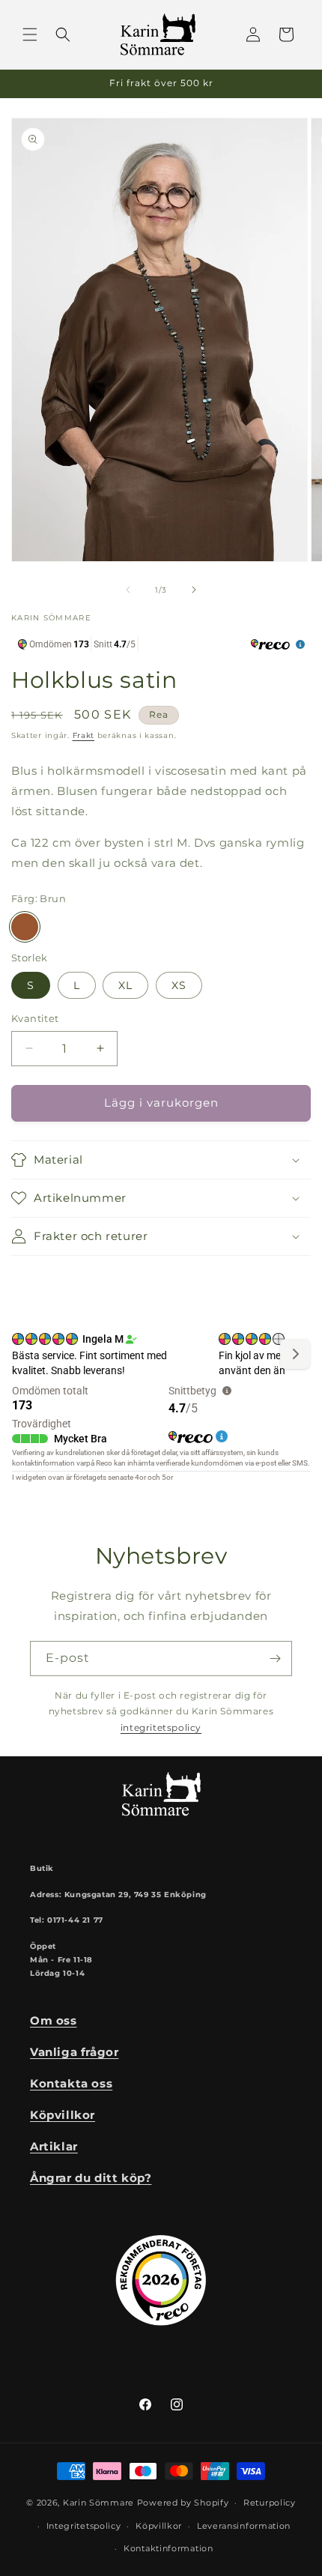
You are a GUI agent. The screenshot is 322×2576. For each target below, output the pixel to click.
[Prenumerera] (275, 1659)
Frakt (84, 735)
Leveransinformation (244, 2526)
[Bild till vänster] (128, 590)
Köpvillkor (159, 2526)
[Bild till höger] (194, 590)
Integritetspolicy (84, 2526)
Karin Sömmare (98, 2503)
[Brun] (25, 927)
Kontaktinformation (168, 2548)
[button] (30, 34)
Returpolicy (270, 2503)
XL (125, 985)
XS (179, 985)
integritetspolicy (161, 1727)
